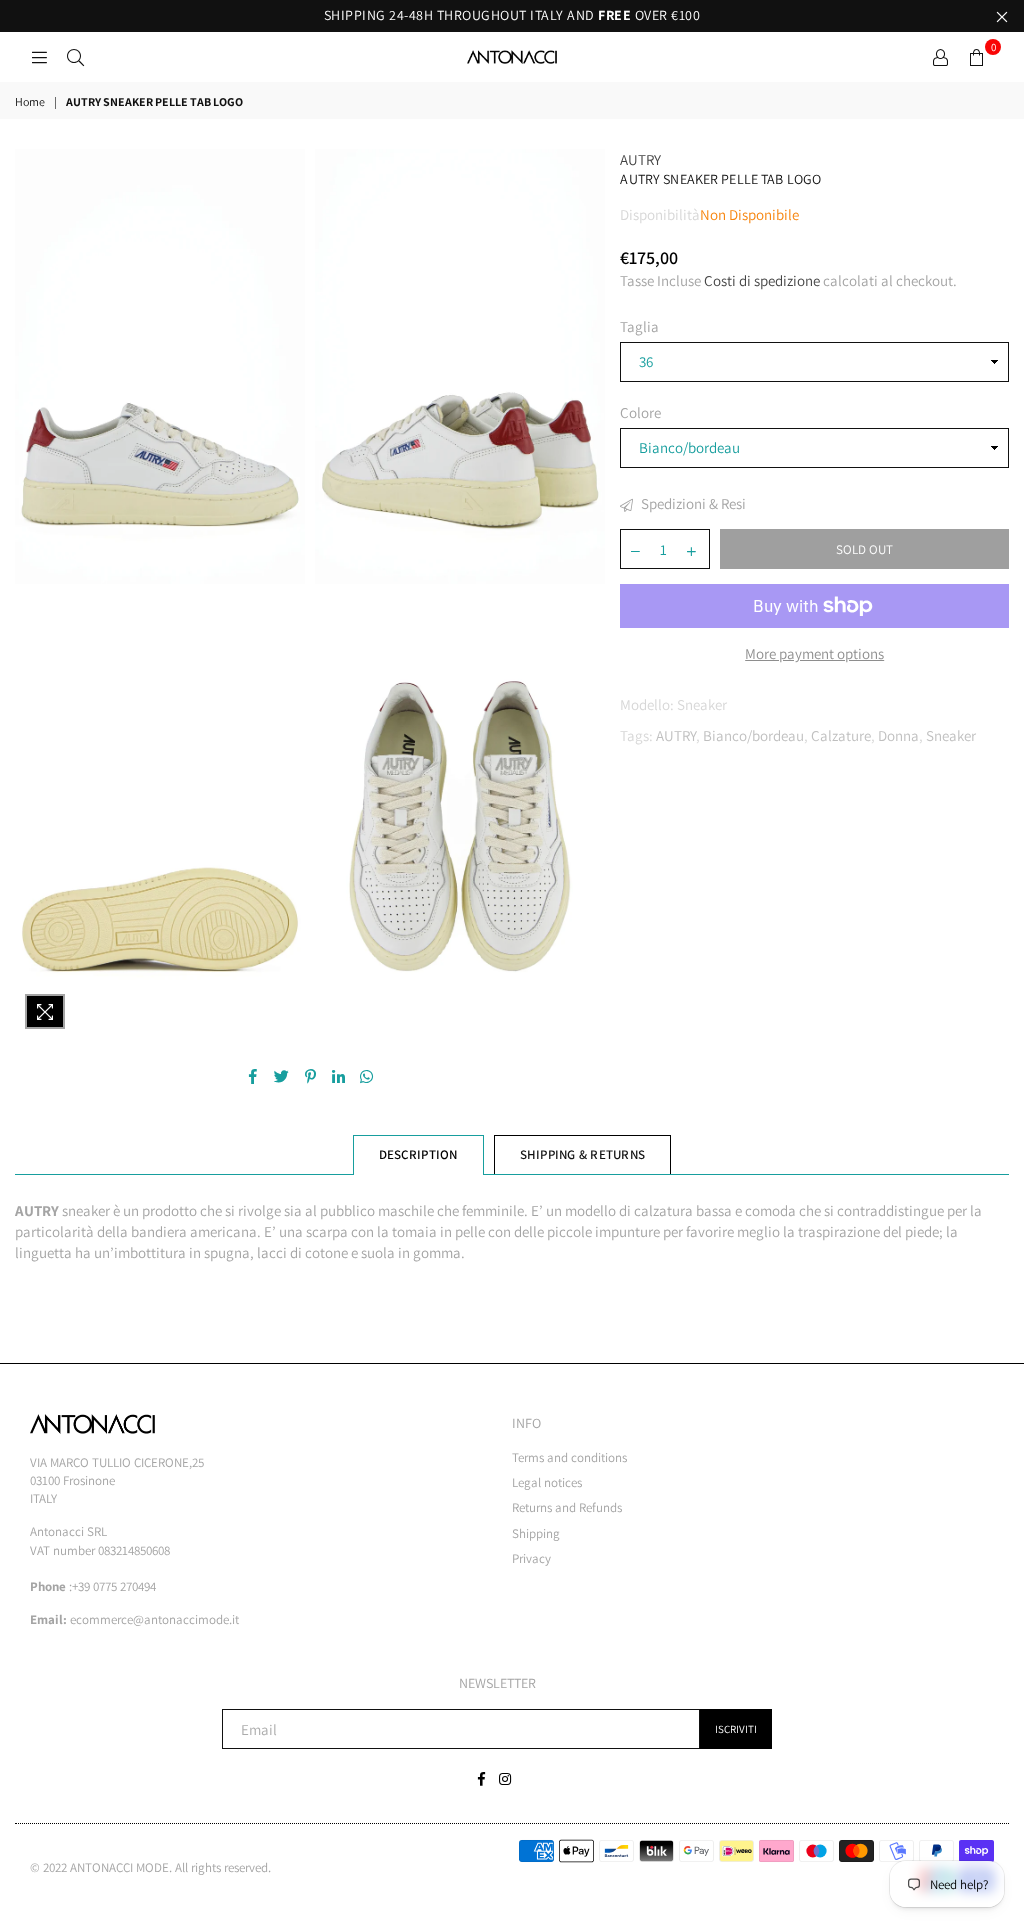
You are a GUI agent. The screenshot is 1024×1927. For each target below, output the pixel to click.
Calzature (841, 735)
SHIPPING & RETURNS (583, 1154)
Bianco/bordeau (753, 735)
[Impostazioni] (940, 57)
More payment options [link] (814, 653)
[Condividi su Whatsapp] (366, 1074)
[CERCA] (75, 57)
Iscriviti (736, 1729)
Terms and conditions (569, 1457)
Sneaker (951, 735)
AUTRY (640, 159)
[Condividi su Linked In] (338, 1074)
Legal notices (547, 1482)
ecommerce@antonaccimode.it (154, 1619)
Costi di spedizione (762, 280)
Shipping (536, 1533)
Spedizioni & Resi (692, 503)
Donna (898, 735)
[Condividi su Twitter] (282, 1074)
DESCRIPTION (418, 1154)
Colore (640, 412)
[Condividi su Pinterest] (310, 1074)
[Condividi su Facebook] (253, 1074)
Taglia (639, 326)
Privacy (531, 1558)
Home (30, 101)
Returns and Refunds (567, 1507)
